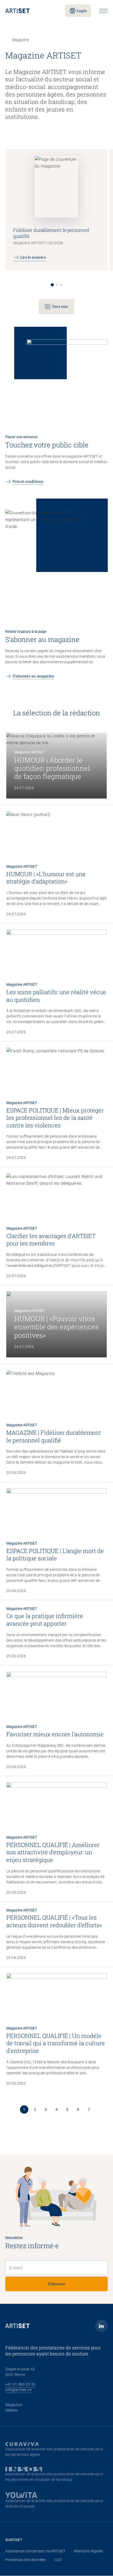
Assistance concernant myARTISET (35, 2551)
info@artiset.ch (19, 2390)
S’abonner (56, 2284)
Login (82, 11)
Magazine (14, 2405)
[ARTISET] (31, 11)
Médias (11, 2410)
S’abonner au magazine (33, 676)
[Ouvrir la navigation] (104, 11)
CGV (58, 2560)
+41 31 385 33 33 (20, 2384)
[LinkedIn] (101, 2326)
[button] (52, 285)
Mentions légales (88, 2551)
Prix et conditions (28, 481)
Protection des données (26, 2560)
